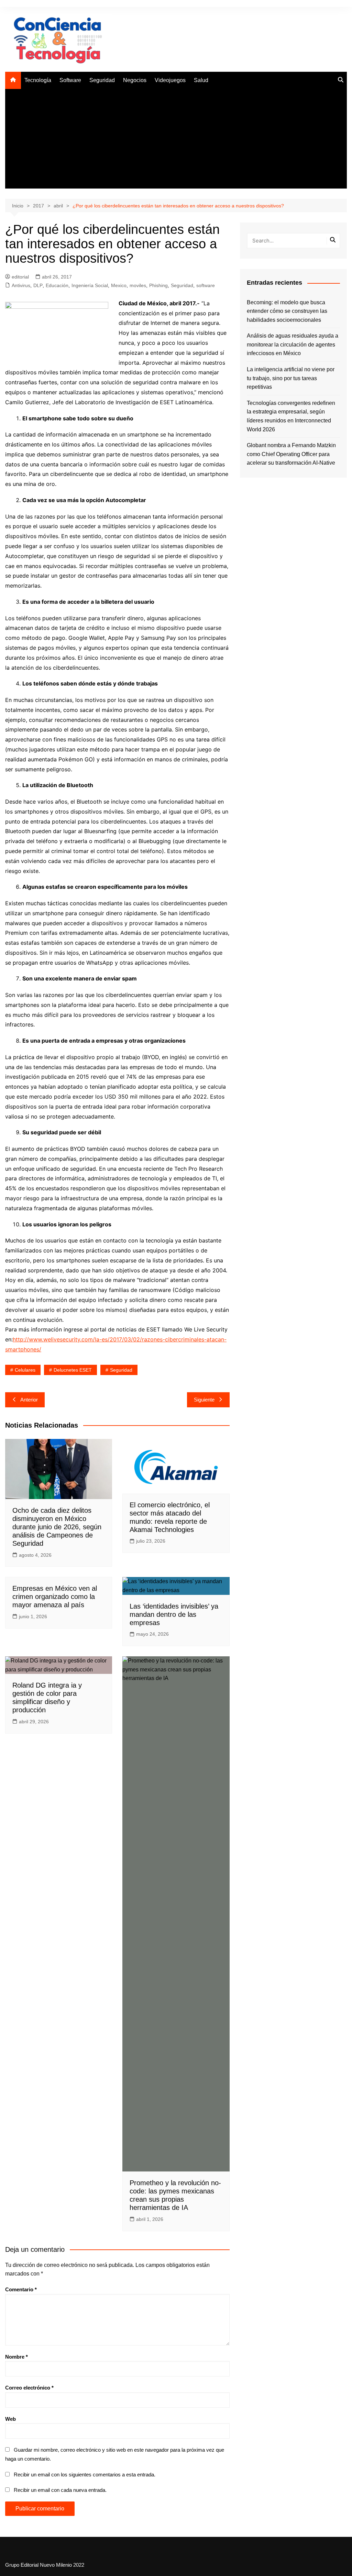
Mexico (119, 285)
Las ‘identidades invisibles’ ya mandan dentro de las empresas (174, 1614)
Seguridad (102, 80)
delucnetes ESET (73, 1370)
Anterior (29, 1400)
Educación (57, 285)
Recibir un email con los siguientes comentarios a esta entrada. (85, 2475)
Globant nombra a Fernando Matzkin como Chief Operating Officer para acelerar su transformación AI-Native (291, 454)
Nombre (16, 2357)
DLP (38, 285)
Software (70, 80)
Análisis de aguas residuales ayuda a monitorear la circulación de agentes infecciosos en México (293, 344)
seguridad (121, 1370)
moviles (138, 285)
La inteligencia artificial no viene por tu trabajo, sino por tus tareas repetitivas (291, 378)
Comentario (21, 2289)
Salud (201, 80)
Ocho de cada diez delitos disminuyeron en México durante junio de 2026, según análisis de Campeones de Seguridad (57, 1527)
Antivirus (21, 285)
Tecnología (38, 80)
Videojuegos (170, 80)
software (206, 285)
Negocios (135, 80)
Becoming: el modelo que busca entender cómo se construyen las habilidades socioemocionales (287, 311)
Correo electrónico (29, 2388)
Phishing (158, 285)
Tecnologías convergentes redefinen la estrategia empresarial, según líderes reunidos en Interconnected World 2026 (291, 416)
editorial (20, 277)
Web (10, 2419)
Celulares (25, 1370)
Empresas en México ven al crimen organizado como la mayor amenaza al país (55, 1597)
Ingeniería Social (90, 285)
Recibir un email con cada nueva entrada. (60, 2490)
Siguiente (204, 1400)
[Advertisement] (176, 140)
